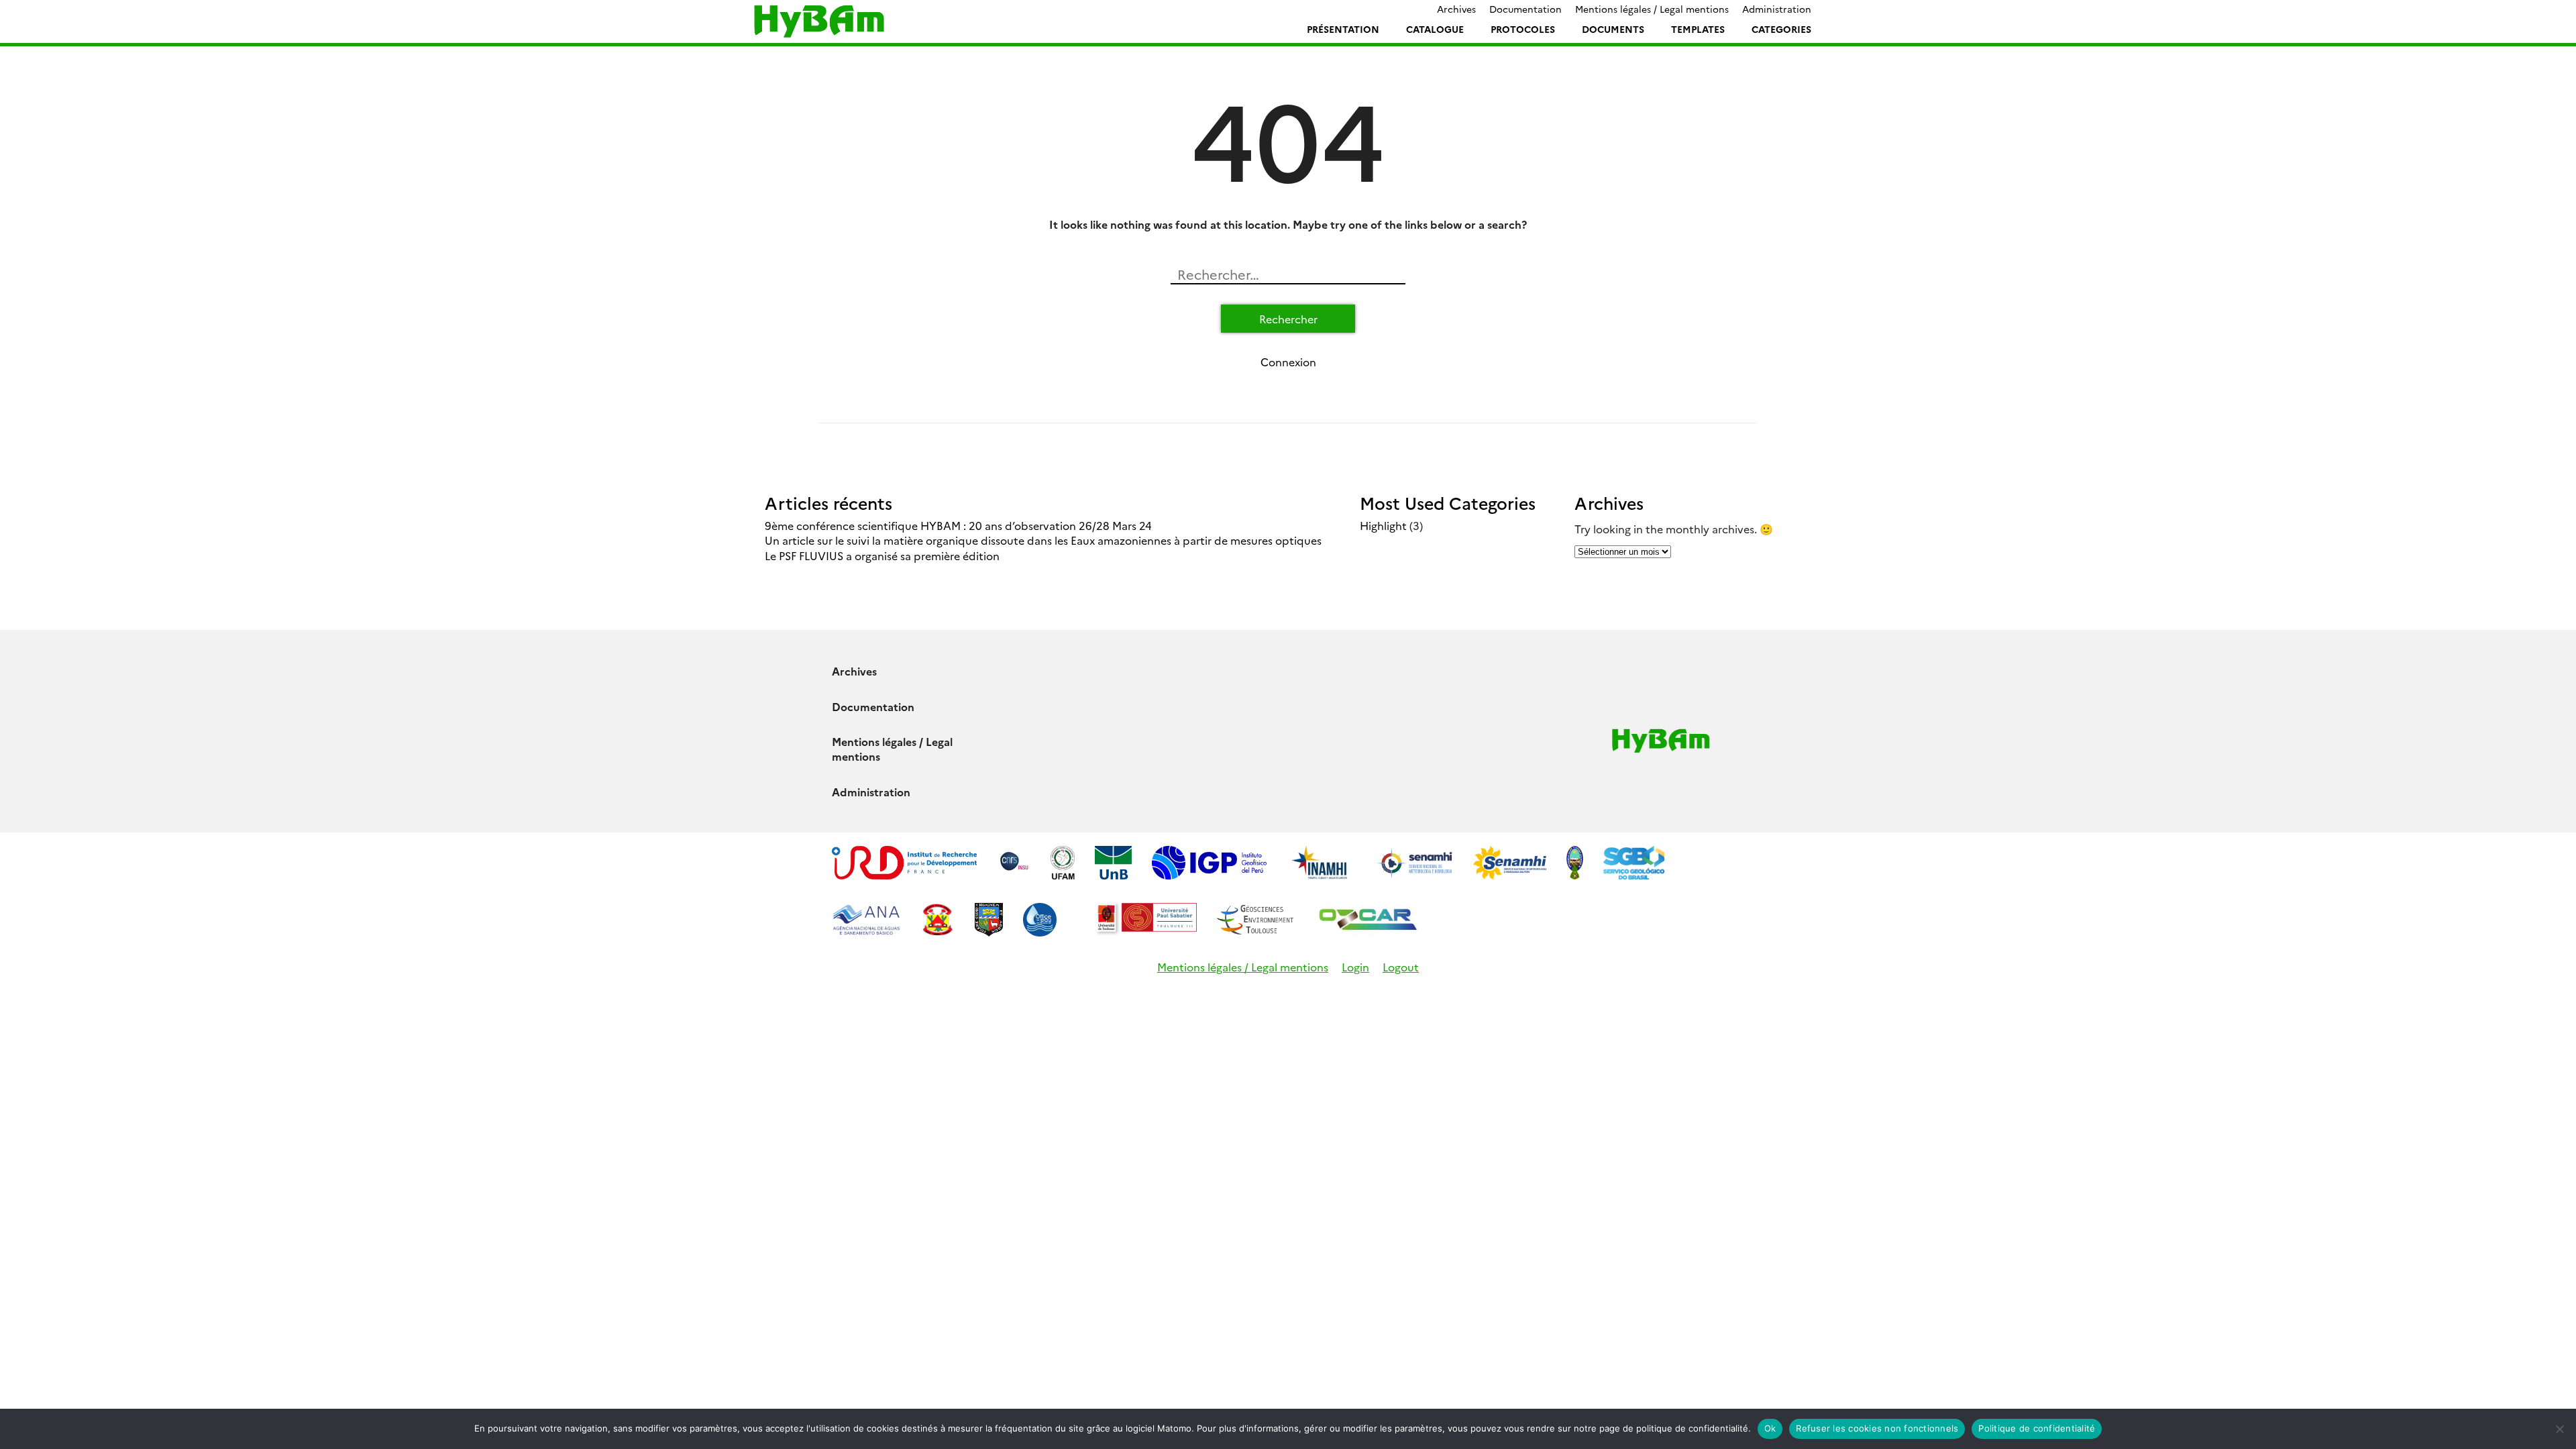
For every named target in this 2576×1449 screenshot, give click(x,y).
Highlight (1383, 525)
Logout (1401, 967)
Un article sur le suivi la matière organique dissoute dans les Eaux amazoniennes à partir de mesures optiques (1043, 540)
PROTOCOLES (1523, 29)
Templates (1698, 29)
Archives (1456, 9)
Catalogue (1435, 29)
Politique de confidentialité (2037, 1428)
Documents (1613, 29)
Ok (1770, 1428)
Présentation (1343, 29)
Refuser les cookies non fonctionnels (1877, 1428)
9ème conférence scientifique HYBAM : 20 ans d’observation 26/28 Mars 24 (958, 525)
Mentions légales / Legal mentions (1652, 9)
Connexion (1288, 362)
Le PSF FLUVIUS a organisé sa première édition (882, 555)
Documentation (1525, 9)
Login (1355, 967)
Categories (1781, 29)
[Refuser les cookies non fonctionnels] (2559, 1429)
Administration (1777, 9)
